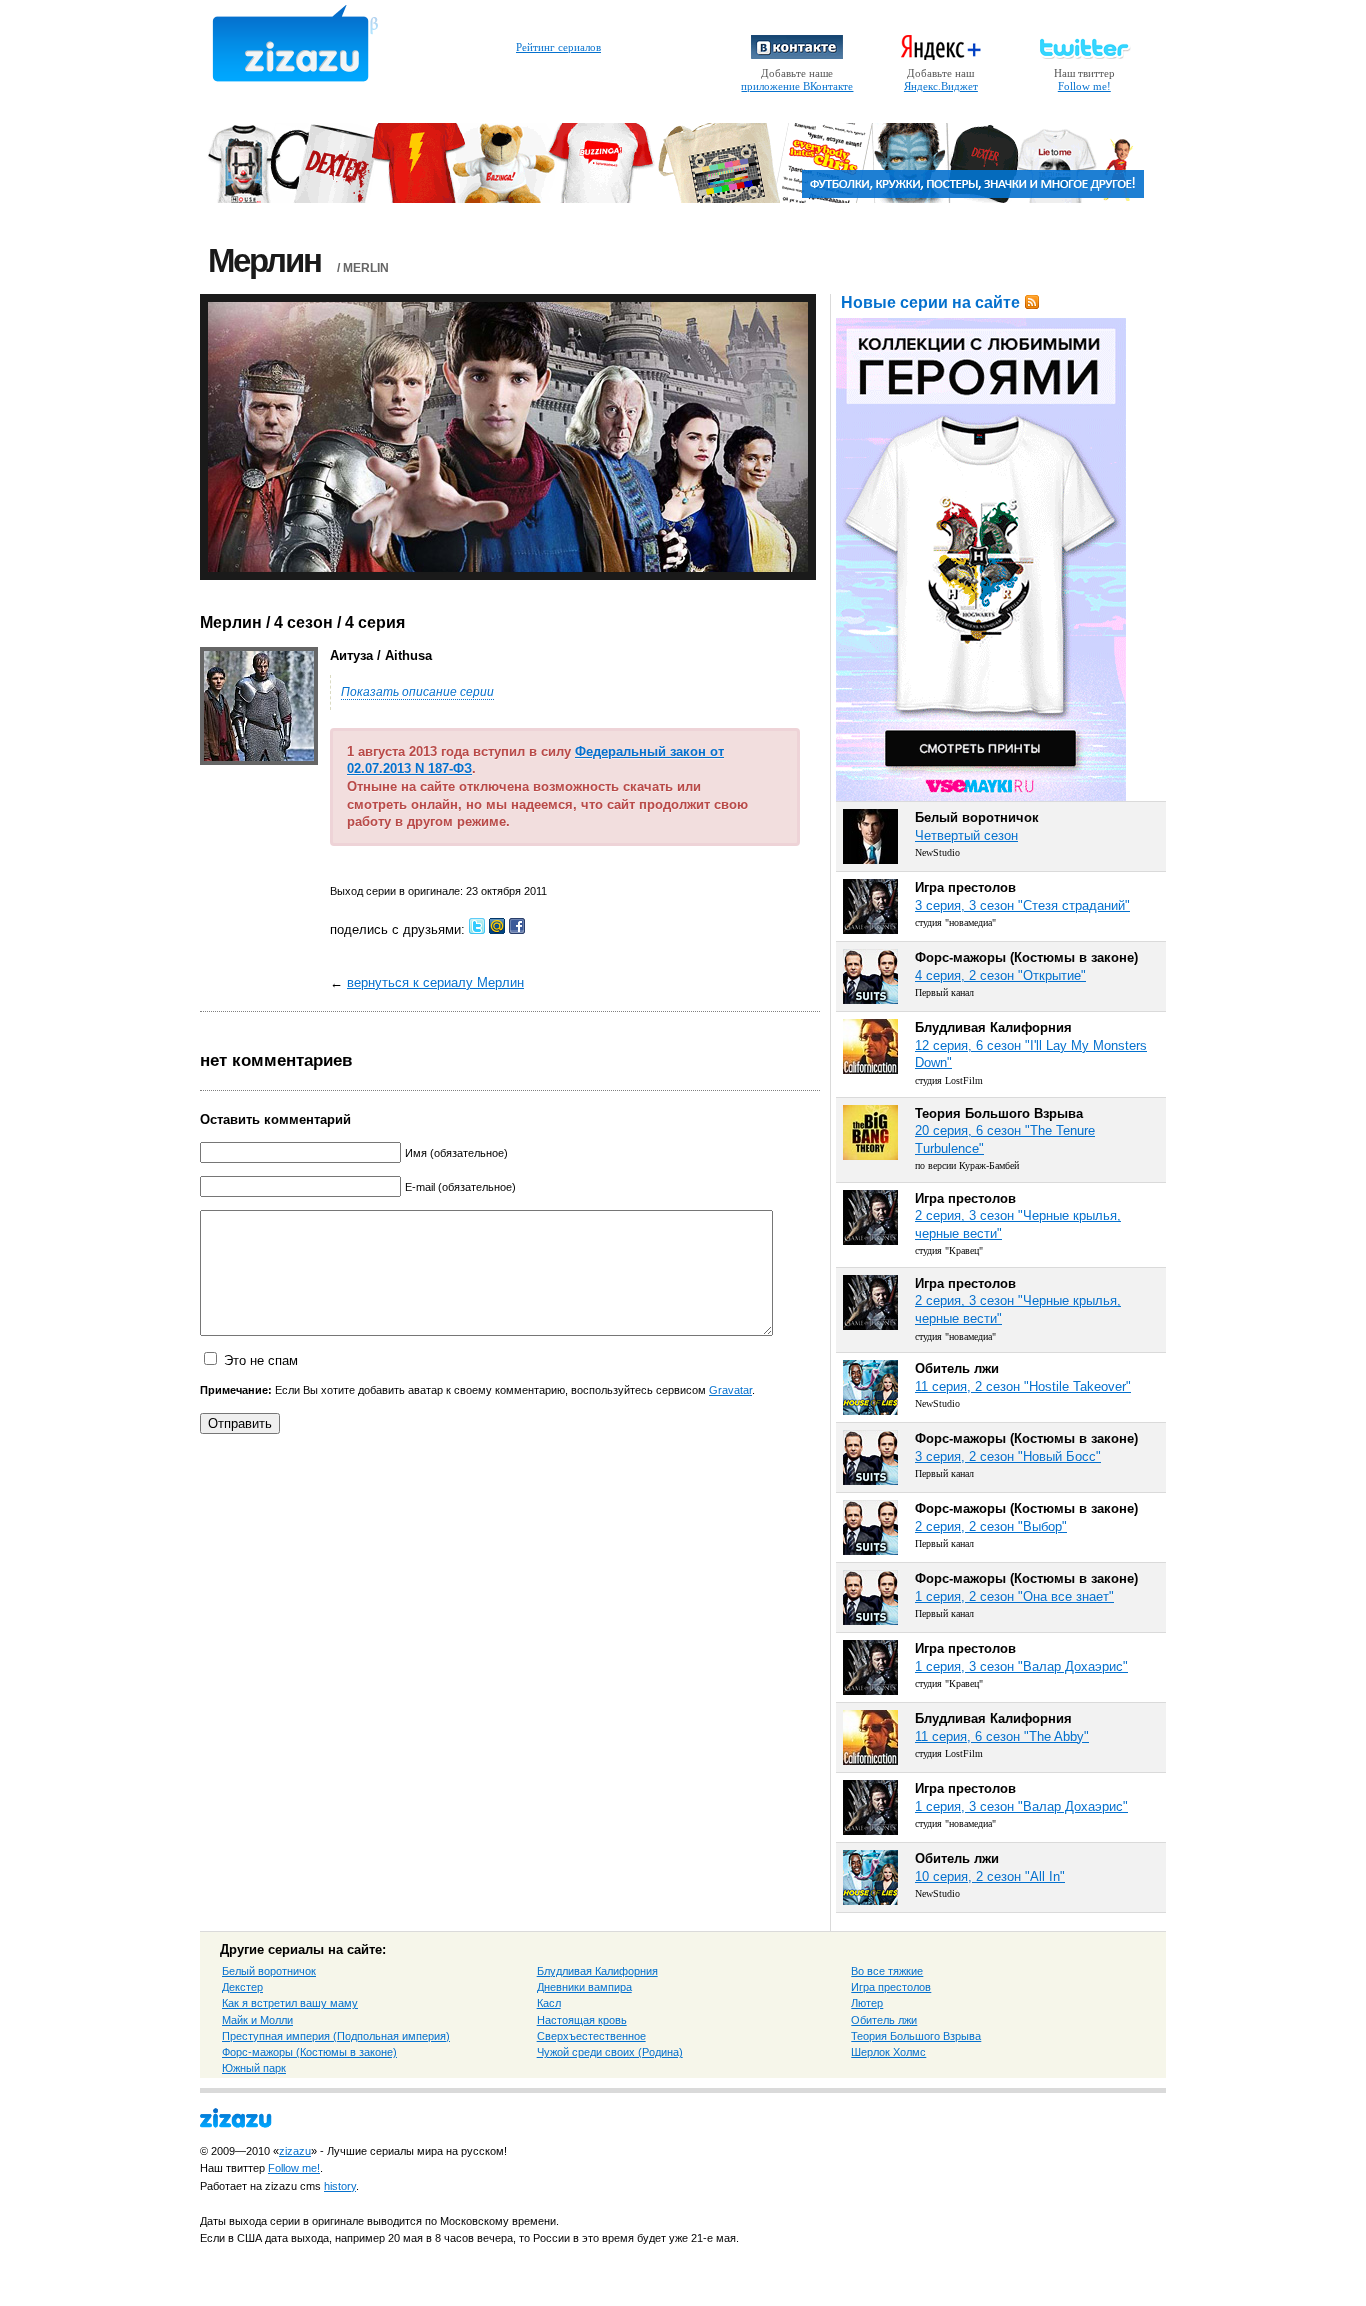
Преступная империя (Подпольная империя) (336, 2036)
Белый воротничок (269, 1971)
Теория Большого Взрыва (916, 2036)
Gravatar (730, 1390)
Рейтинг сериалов (558, 47)
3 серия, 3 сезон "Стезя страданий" (1022, 905)
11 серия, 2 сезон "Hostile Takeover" (1023, 1386)
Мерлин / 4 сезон (266, 622)
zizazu (295, 2151)
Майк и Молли (257, 2020)
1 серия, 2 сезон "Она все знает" (1014, 1596)
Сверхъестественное (591, 2036)
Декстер (242, 1987)
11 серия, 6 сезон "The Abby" (1002, 1736)
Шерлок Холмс (888, 2052)
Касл (549, 2003)
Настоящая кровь (582, 2020)
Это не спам (261, 1360)
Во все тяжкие (887, 1971)
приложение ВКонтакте (797, 86)
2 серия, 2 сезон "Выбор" (991, 1526)
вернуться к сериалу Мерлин (435, 982)
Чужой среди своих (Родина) (610, 2052)
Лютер (867, 2003)
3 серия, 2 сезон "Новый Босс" (1008, 1456)
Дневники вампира (584, 1987)
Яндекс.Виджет (941, 86)
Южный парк (254, 2068)
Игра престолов (891, 1987)
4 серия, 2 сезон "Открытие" (1000, 975)
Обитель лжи (884, 2020)
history (340, 2186)
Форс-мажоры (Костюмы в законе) (309, 2052)
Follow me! (1084, 86)
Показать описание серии (417, 692)
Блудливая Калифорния (597, 1971)
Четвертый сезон (966, 835)
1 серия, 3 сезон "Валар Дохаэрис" (1021, 1666)
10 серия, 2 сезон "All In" (990, 1876)
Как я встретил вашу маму (290, 2003)
